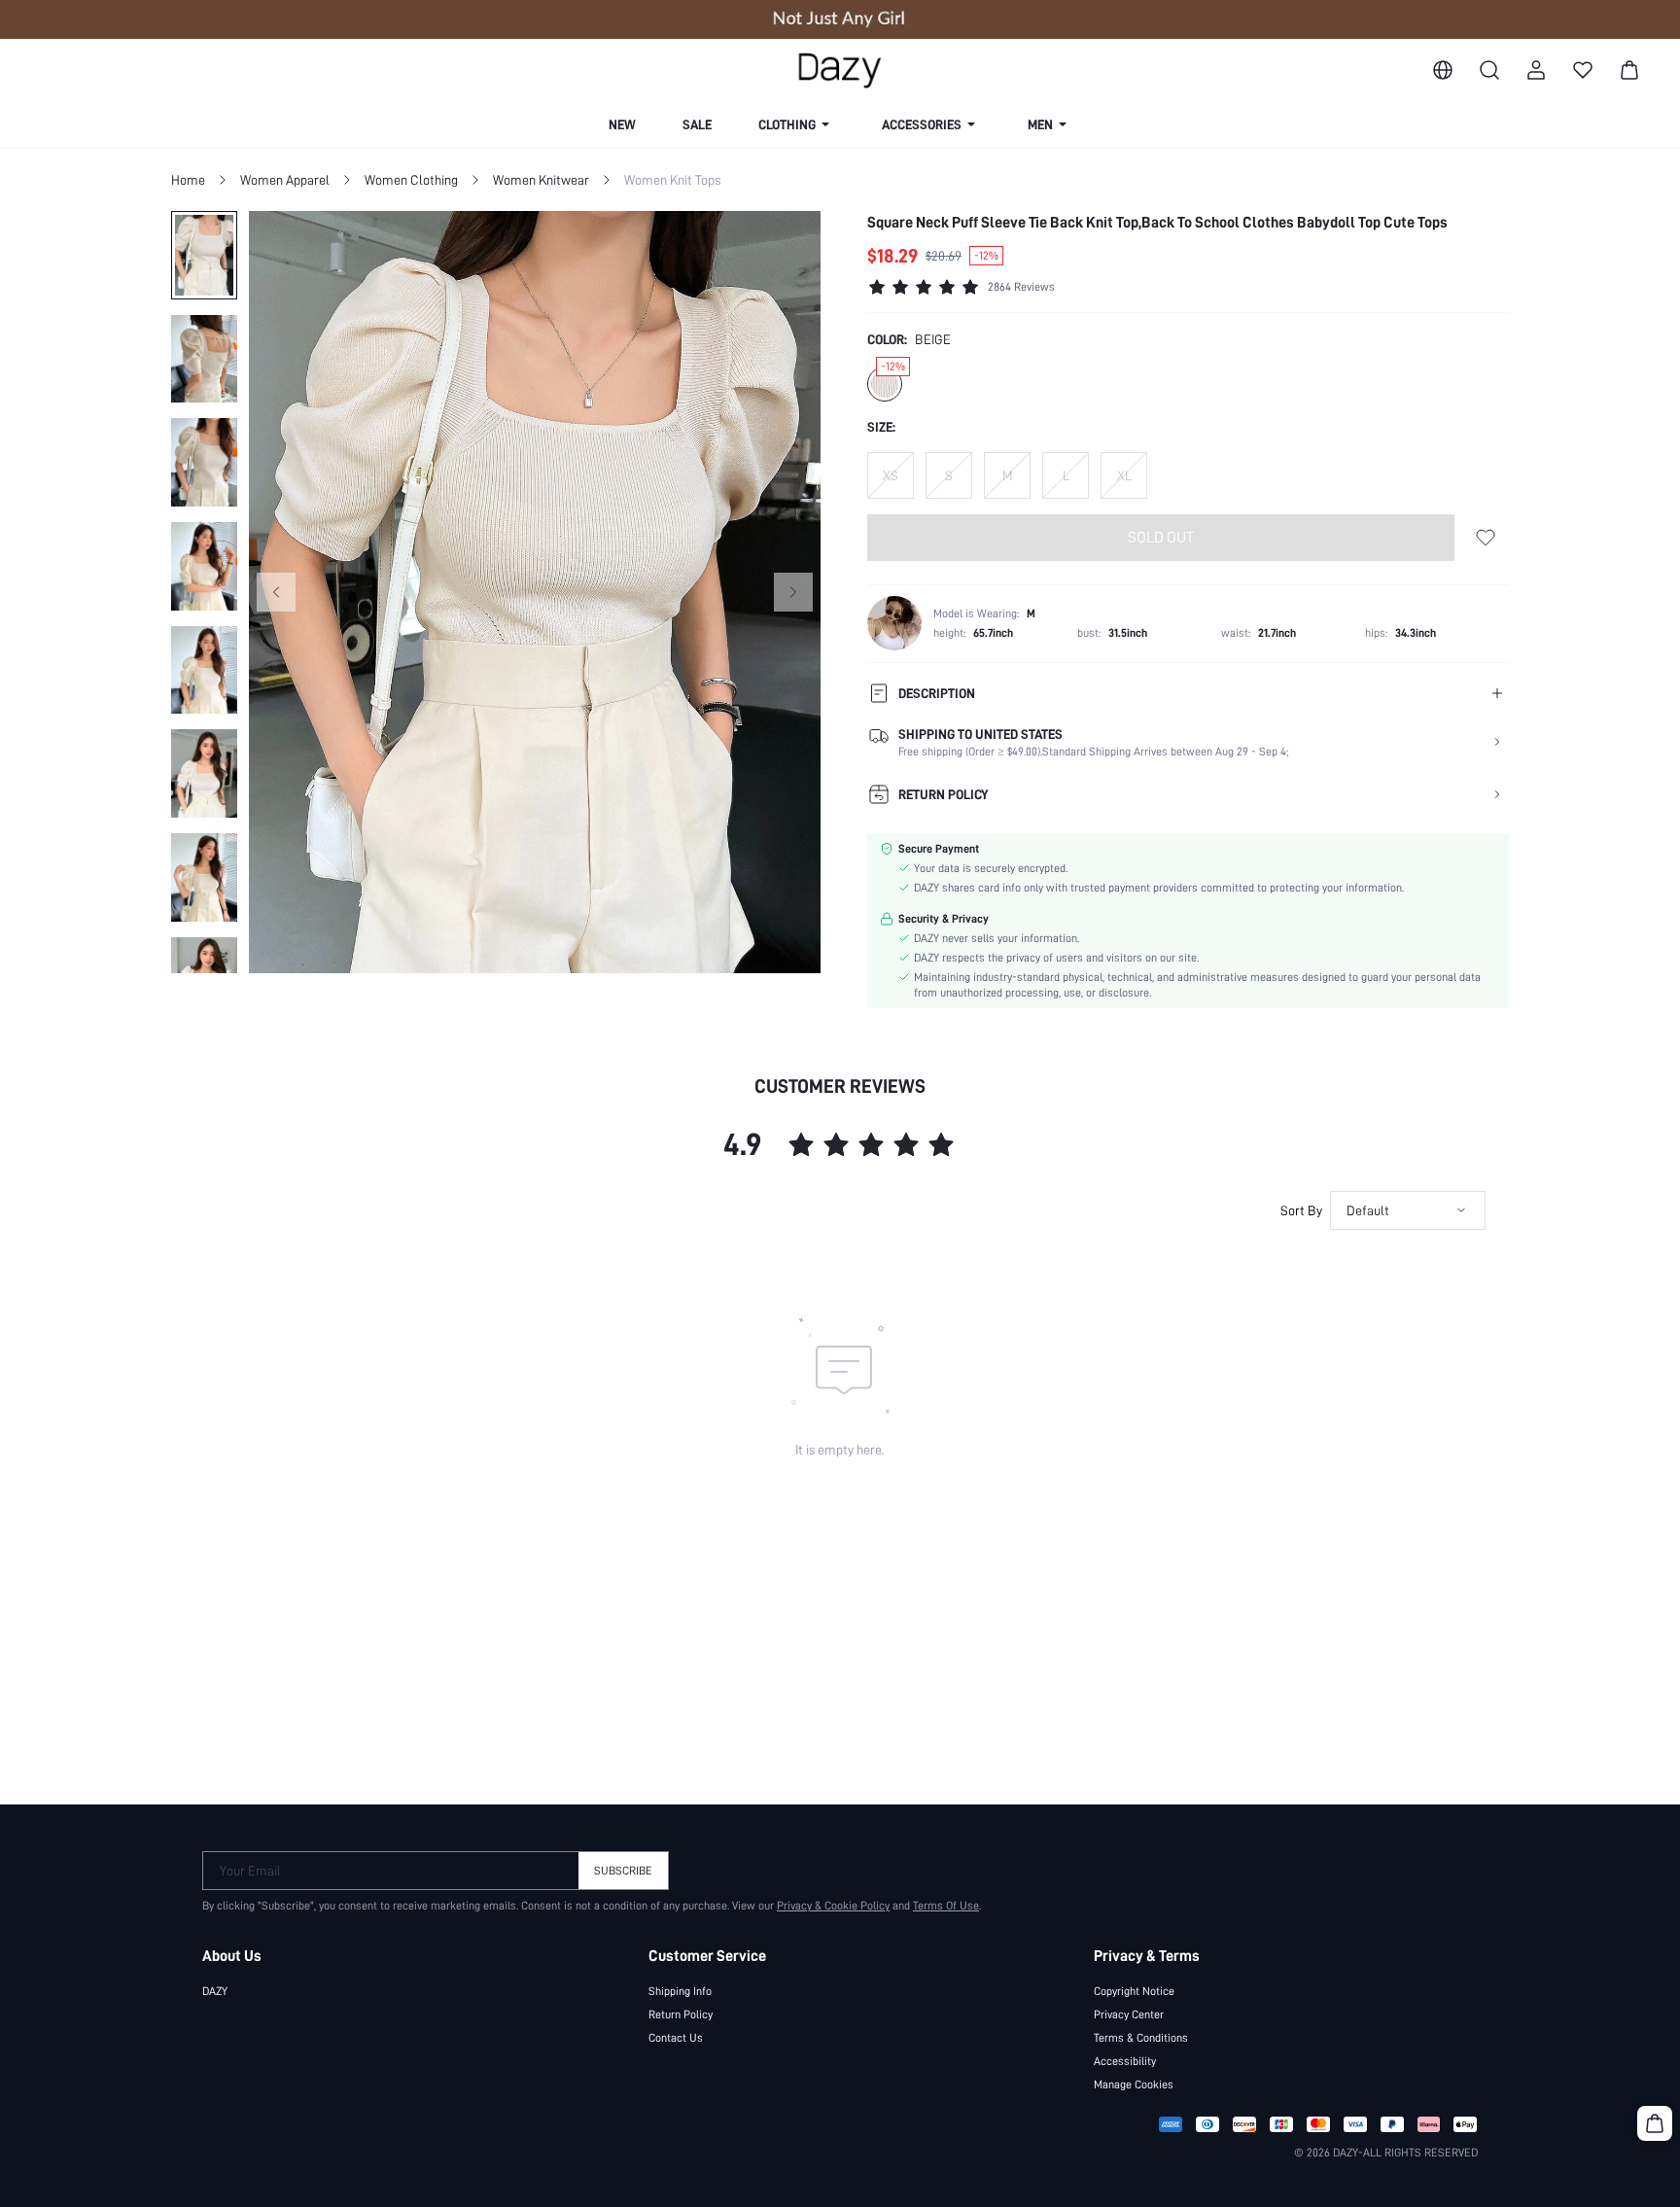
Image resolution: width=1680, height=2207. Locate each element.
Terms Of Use (946, 1906)
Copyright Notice (1134, 1991)
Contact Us (676, 2038)
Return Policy (681, 2014)
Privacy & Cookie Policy (833, 1906)
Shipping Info (680, 1991)
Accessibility (1125, 2061)
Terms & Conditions (1141, 2038)
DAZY (215, 1991)
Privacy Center (1129, 2014)
